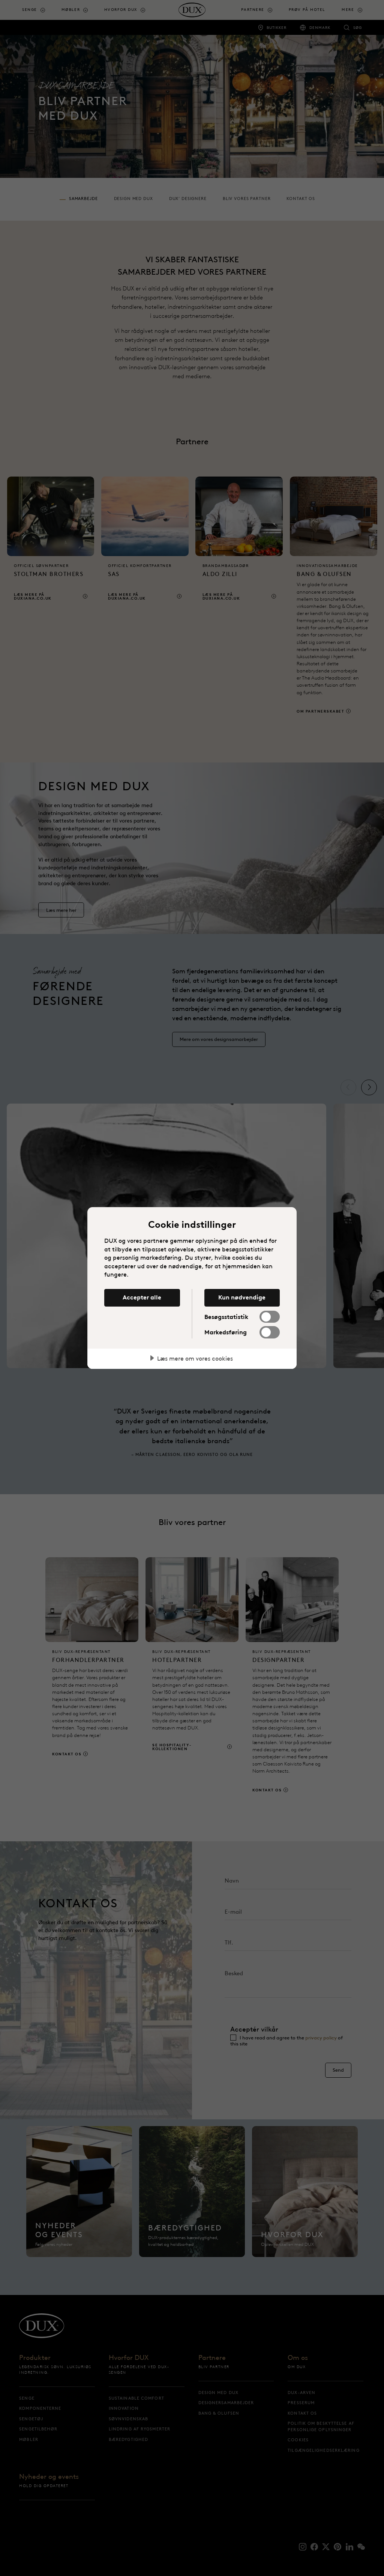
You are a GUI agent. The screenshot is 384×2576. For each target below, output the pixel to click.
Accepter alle (142, 1297)
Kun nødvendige (242, 1297)
